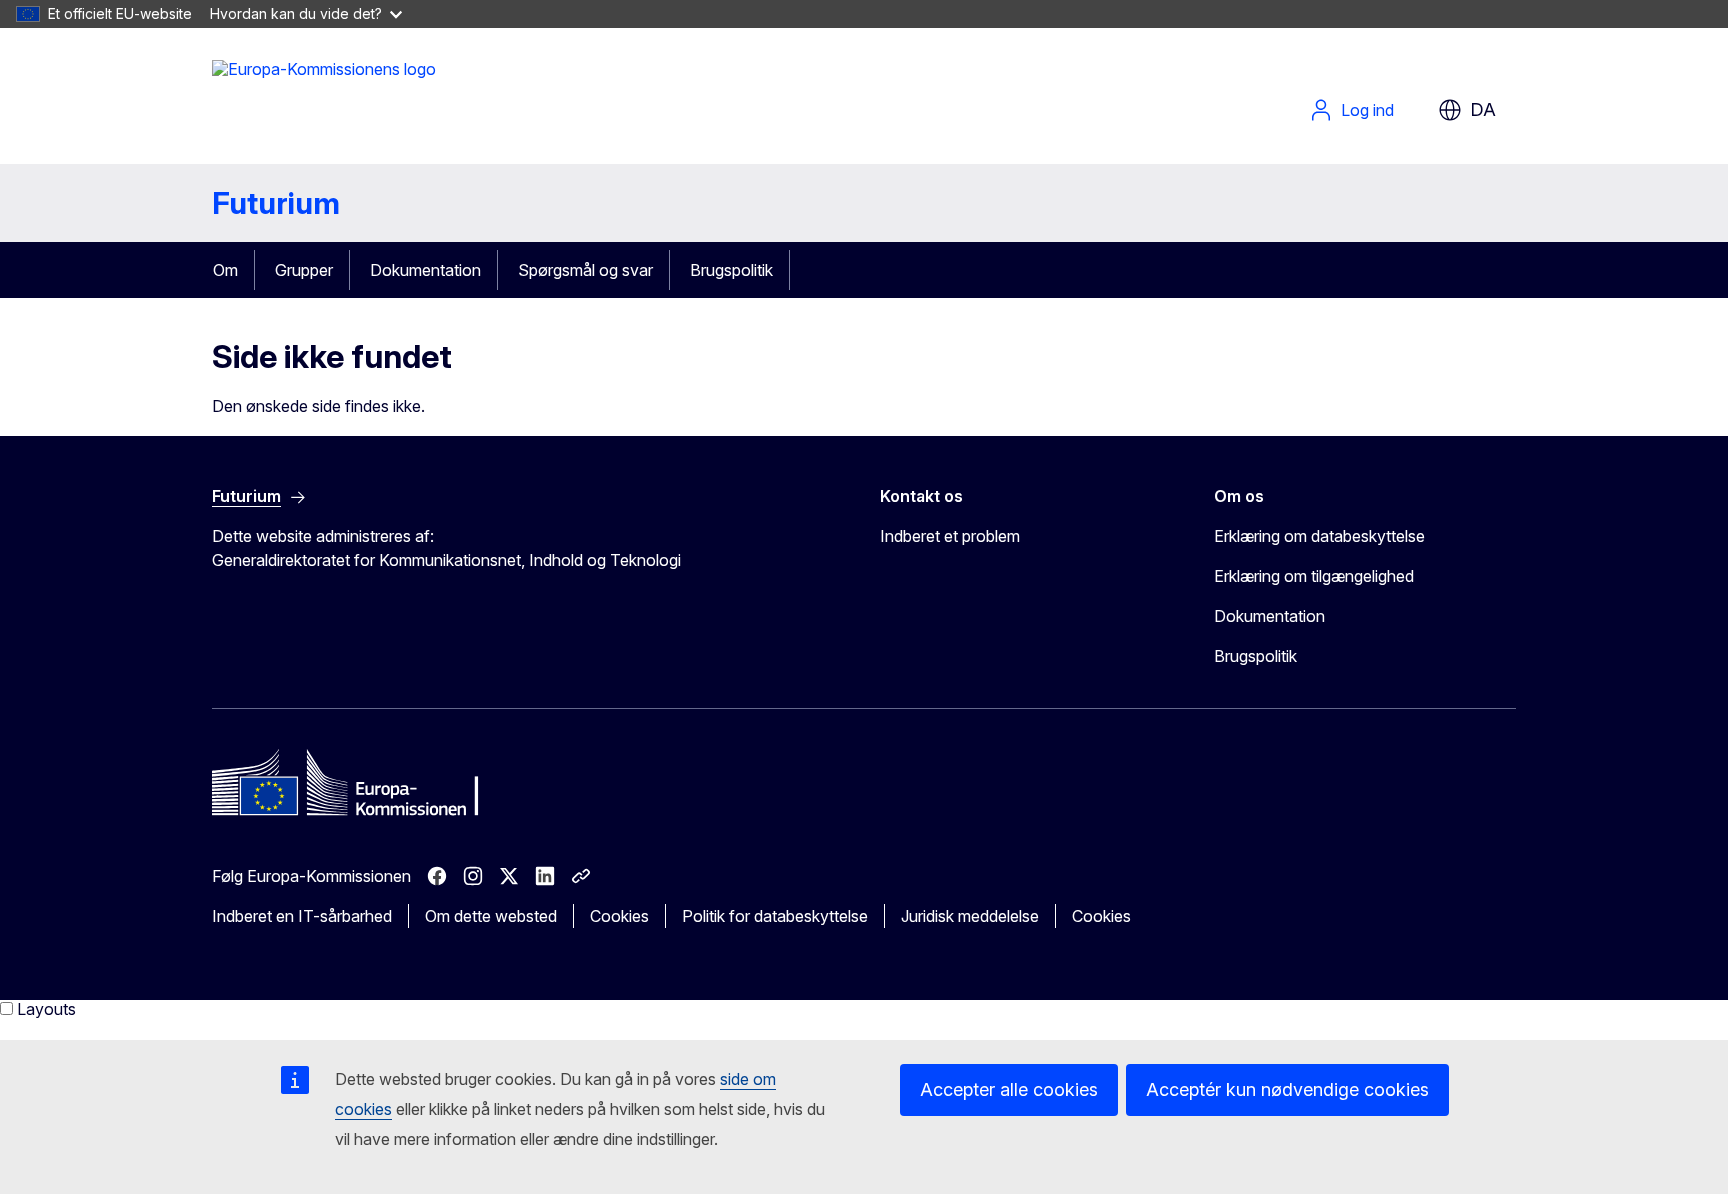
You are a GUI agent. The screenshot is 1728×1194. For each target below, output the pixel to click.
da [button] (1483, 109)
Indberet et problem (950, 536)
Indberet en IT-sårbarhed (302, 916)
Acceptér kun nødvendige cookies (1287, 1089)
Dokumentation (425, 270)
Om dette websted (491, 916)
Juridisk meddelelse (970, 916)
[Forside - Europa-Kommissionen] (324, 100)
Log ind (1367, 110)
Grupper (304, 270)
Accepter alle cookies (1009, 1089)
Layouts (46, 1009)
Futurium (276, 203)
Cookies (619, 916)
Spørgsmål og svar (585, 270)
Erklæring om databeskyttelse (1319, 536)
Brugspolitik (731, 270)
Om (225, 270)
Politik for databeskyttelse (775, 916)
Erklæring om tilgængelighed (1314, 576)
